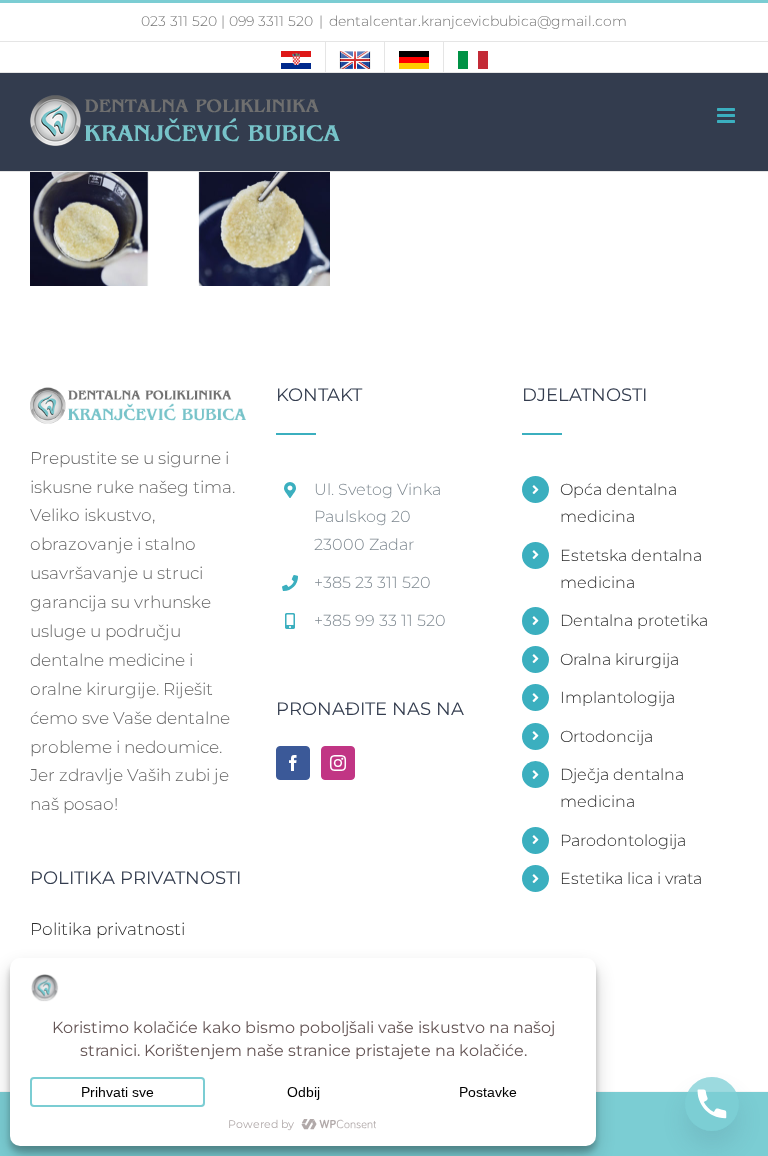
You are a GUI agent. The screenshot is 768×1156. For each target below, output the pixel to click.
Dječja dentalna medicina (622, 788)
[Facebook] (293, 763)
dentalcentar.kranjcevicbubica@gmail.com (478, 21)
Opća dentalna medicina (618, 503)
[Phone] (712, 1104)
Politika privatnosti (107, 929)
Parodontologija (623, 840)
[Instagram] (338, 763)
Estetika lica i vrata (631, 878)
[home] (138, 400)
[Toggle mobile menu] (727, 115)
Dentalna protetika (634, 620)
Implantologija (617, 697)
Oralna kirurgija (619, 659)
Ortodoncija (606, 736)
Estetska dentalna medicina (631, 569)
